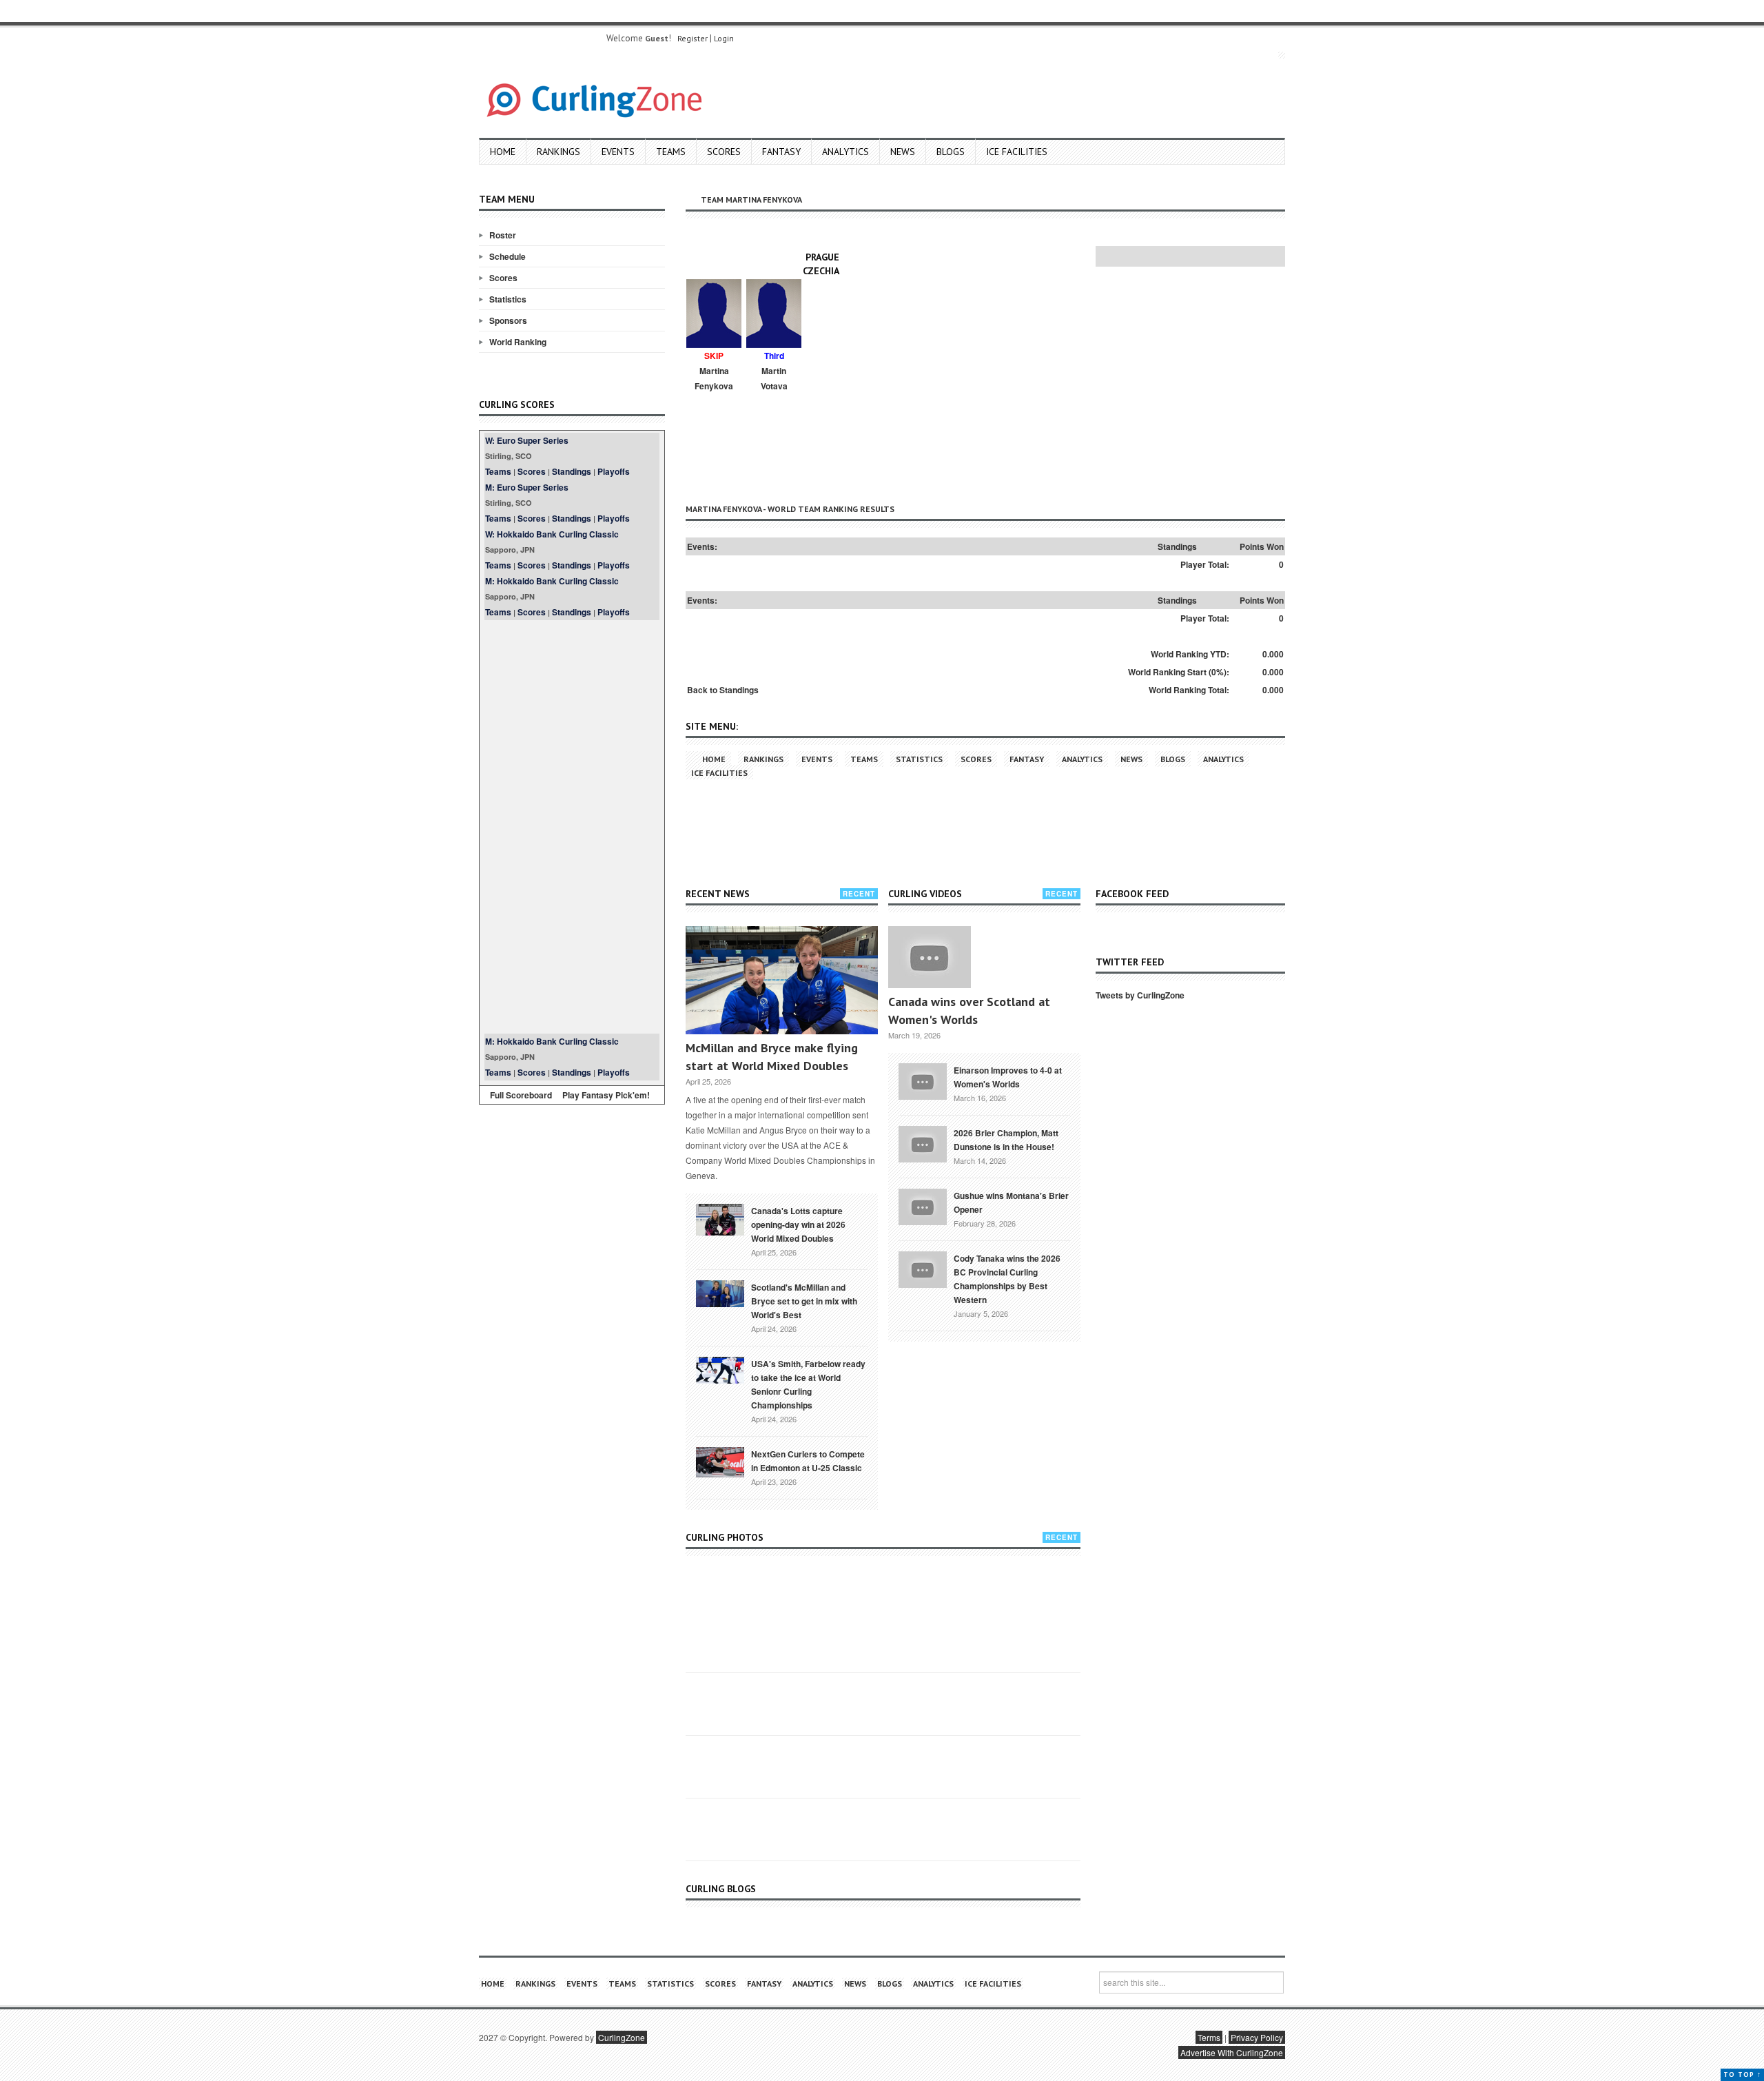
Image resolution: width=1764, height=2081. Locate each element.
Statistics (508, 299)
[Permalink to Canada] (720, 1218)
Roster (503, 235)
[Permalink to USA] (720, 1369)
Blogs (951, 152)
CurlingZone (622, 2037)
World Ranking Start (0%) (1177, 672)
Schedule (507, 256)
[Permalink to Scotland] (720, 1293)
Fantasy (781, 152)
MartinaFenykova (714, 378)
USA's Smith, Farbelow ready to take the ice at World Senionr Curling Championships (808, 1384)
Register (693, 38)
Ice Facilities (1017, 152)
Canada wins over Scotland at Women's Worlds (969, 1011)
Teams (671, 152)
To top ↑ (1742, 2074)
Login (724, 38)
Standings (572, 471)
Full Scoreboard (521, 1095)
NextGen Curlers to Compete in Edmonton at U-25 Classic (808, 1461)
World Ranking (518, 342)
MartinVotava (774, 378)
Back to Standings (723, 690)
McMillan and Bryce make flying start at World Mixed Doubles (772, 1057)
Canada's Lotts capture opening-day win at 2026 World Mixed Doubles (798, 1224)
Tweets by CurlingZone (1140, 995)
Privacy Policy (1257, 2037)
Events (618, 152)
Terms (1209, 2037)
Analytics (845, 152)
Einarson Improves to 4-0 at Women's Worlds (1008, 1077)
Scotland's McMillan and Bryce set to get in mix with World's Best (804, 1301)
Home (503, 152)
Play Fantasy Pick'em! (606, 1095)
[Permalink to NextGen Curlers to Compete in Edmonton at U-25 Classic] (720, 1461)
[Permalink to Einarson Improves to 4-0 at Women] (923, 1080)
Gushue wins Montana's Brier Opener (1011, 1202)
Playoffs (614, 471)
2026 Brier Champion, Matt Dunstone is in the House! (1006, 1140)
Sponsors (508, 320)
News (903, 152)
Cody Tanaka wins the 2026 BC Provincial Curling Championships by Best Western (1007, 1279)
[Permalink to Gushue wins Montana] (923, 1205)
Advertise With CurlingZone (1232, 2052)
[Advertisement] (572, 827)
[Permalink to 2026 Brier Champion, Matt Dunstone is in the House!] (923, 1142)
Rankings (558, 152)
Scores (724, 152)
